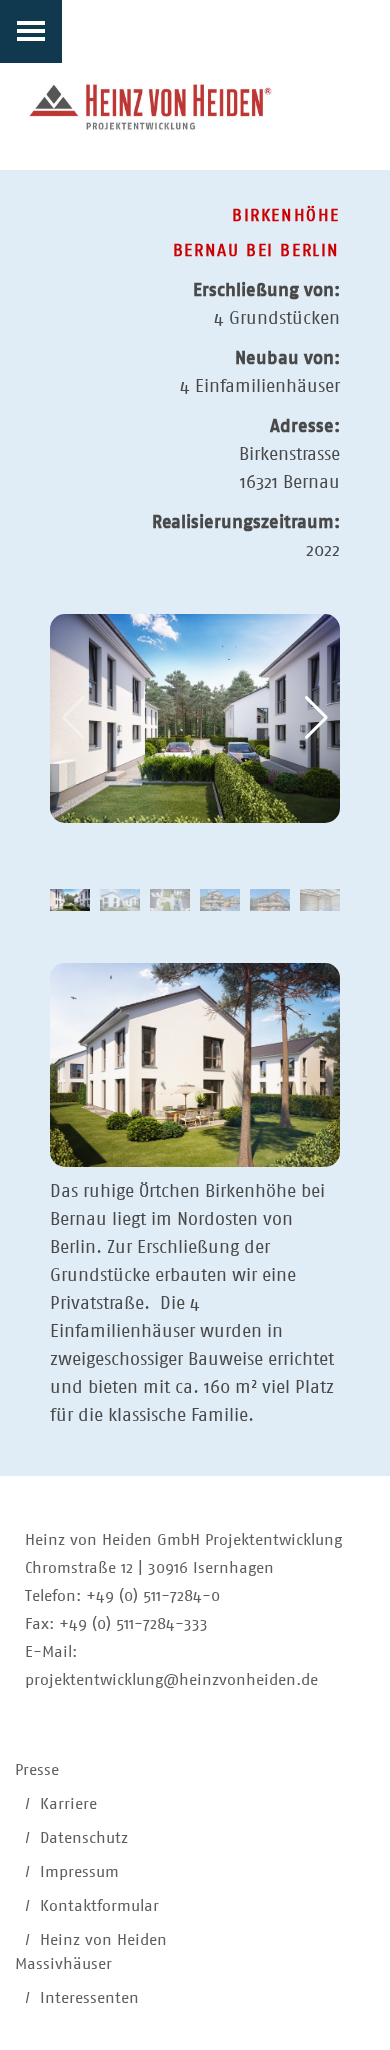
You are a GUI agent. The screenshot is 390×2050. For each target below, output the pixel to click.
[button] (316, 718)
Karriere (68, 1803)
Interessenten (89, 1997)
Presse (37, 1769)
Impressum (79, 1871)
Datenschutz (84, 1837)
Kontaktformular (99, 1905)
